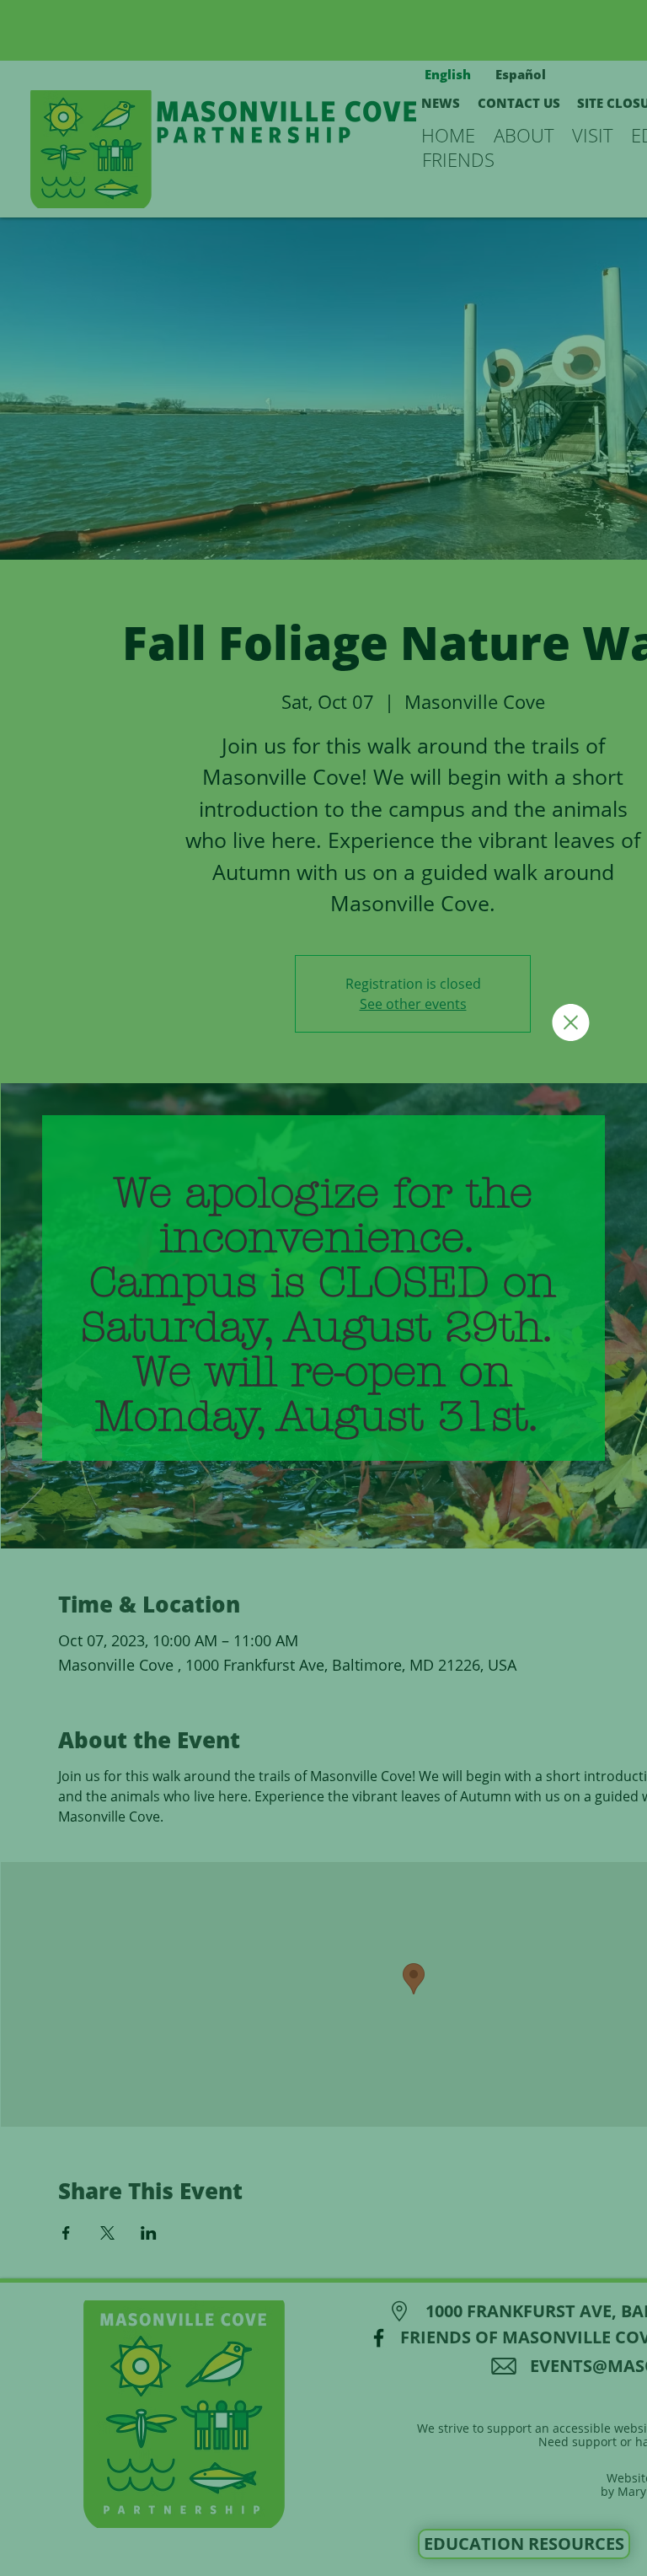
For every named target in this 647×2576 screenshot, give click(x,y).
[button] (571, 1022)
